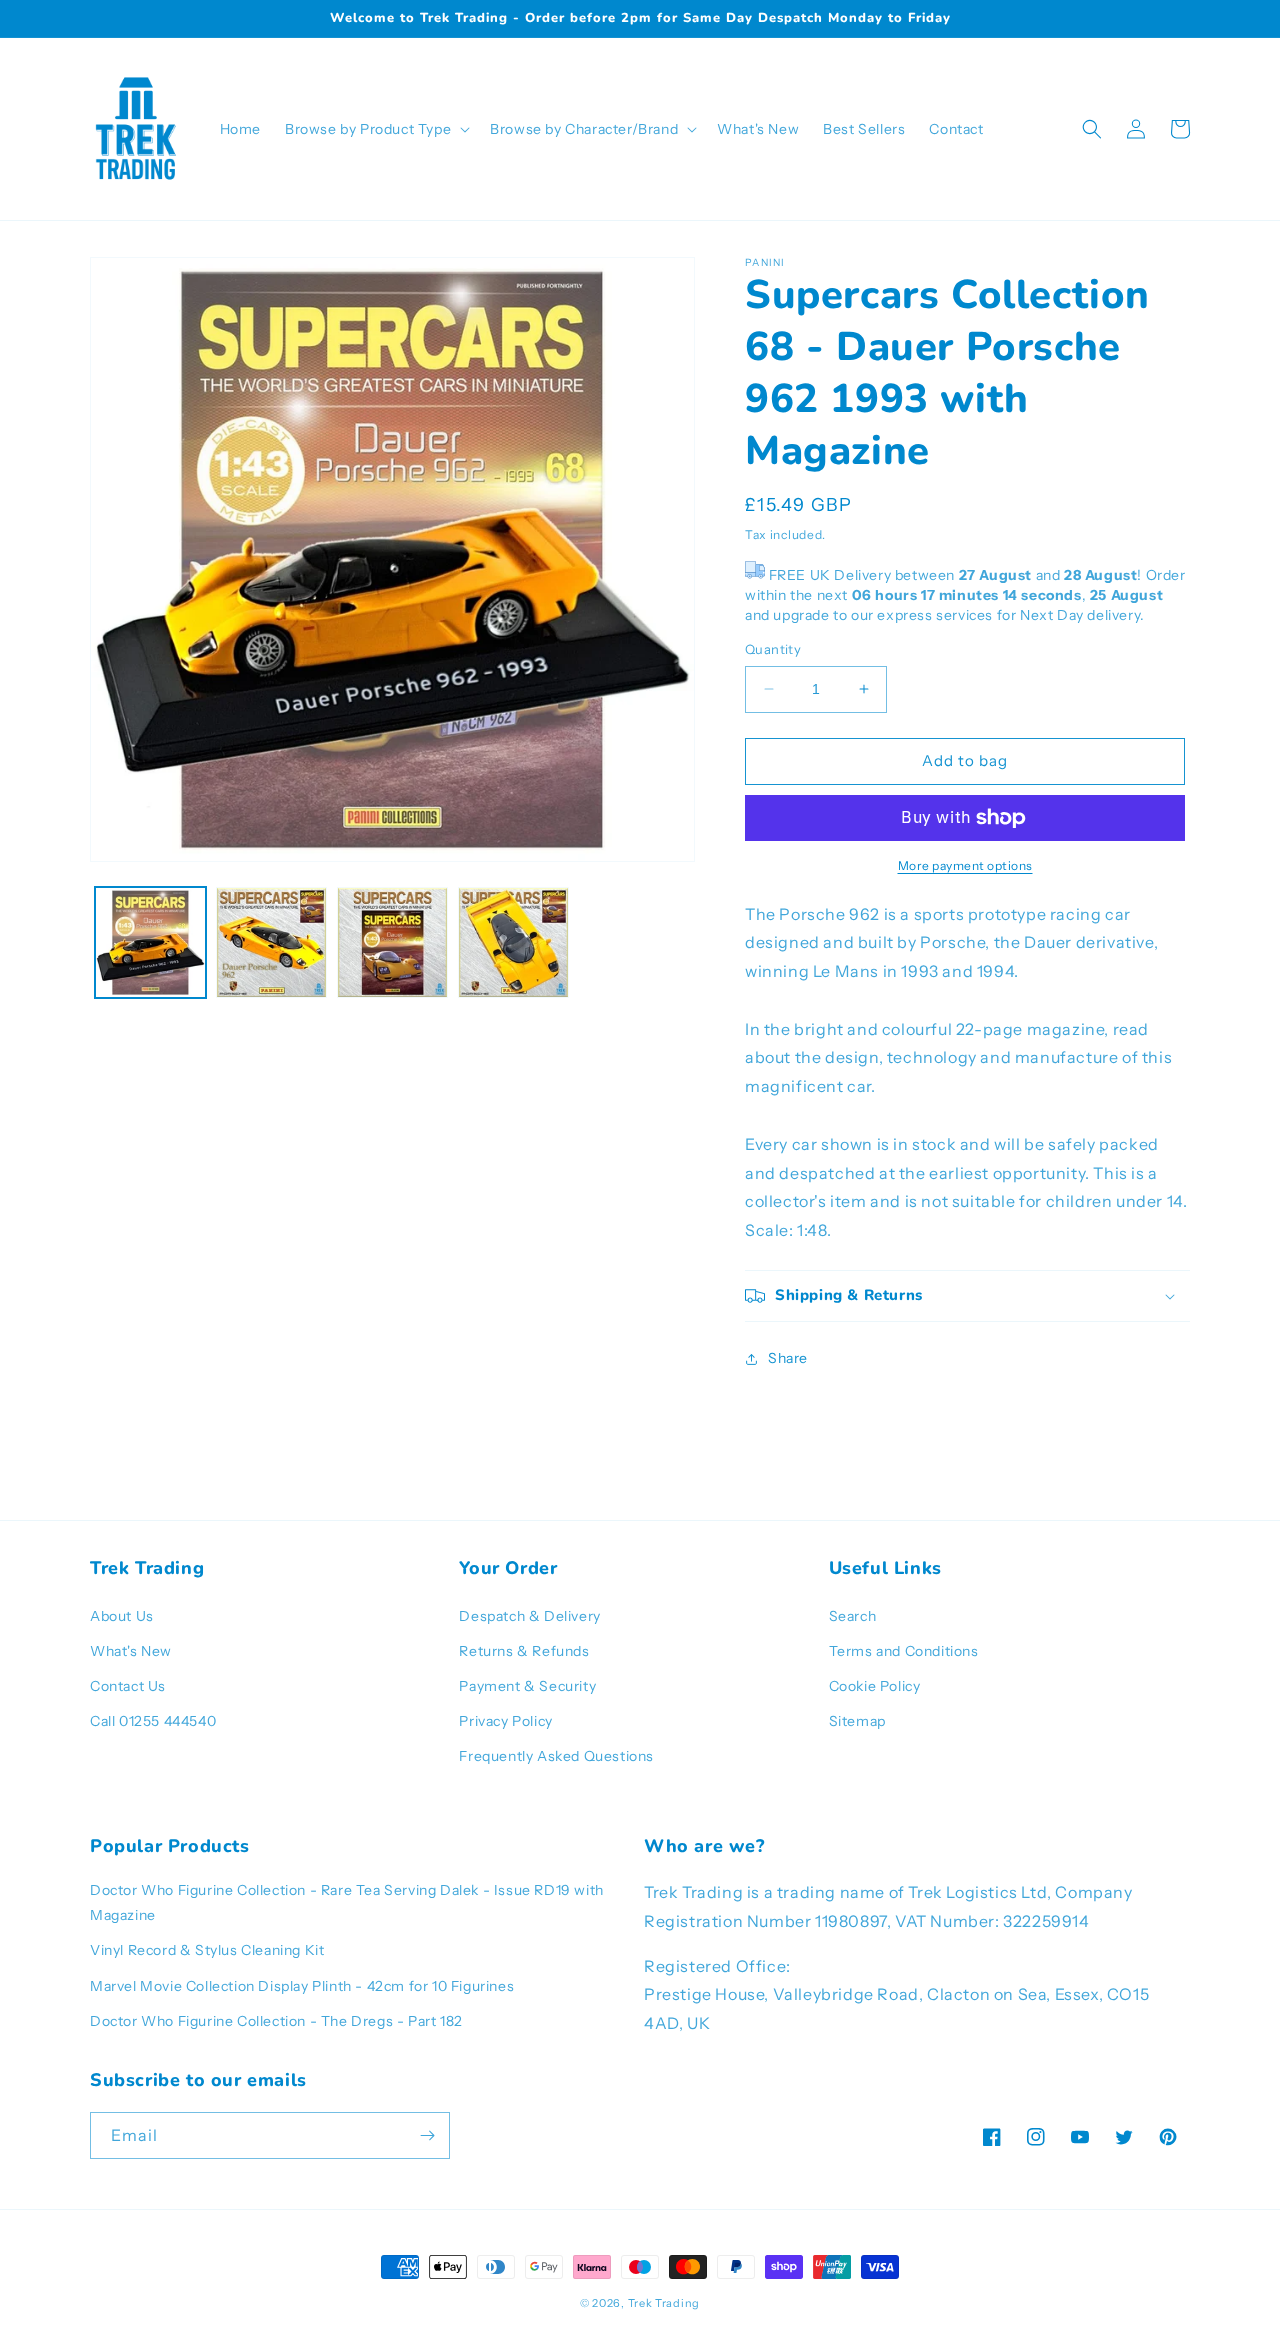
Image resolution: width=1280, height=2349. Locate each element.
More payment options (965, 865)
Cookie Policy (875, 1686)
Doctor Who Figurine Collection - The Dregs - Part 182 (276, 2021)
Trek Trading (664, 2303)
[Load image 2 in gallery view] (271, 942)
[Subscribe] (427, 2135)
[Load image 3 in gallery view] (392, 942)
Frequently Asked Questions (556, 1756)
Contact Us (128, 1686)
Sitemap (857, 1721)
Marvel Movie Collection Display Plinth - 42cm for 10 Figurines (302, 1986)
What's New (131, 1651)
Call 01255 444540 (153, 1721)
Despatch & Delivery (529, 1616)
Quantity (773, 649)
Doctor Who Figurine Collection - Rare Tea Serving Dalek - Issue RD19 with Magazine (347, 1902)
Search (853, 1616)
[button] (375, 129)
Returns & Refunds (524, 1651)
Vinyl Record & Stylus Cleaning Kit (207, 1950)
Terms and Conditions (904, 1651)
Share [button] (788, 1358)
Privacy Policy (505, 1721)
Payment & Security (527, 1686)
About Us (122, 1616)
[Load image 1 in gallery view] (150, 942)
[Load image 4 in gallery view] (513, 942)
